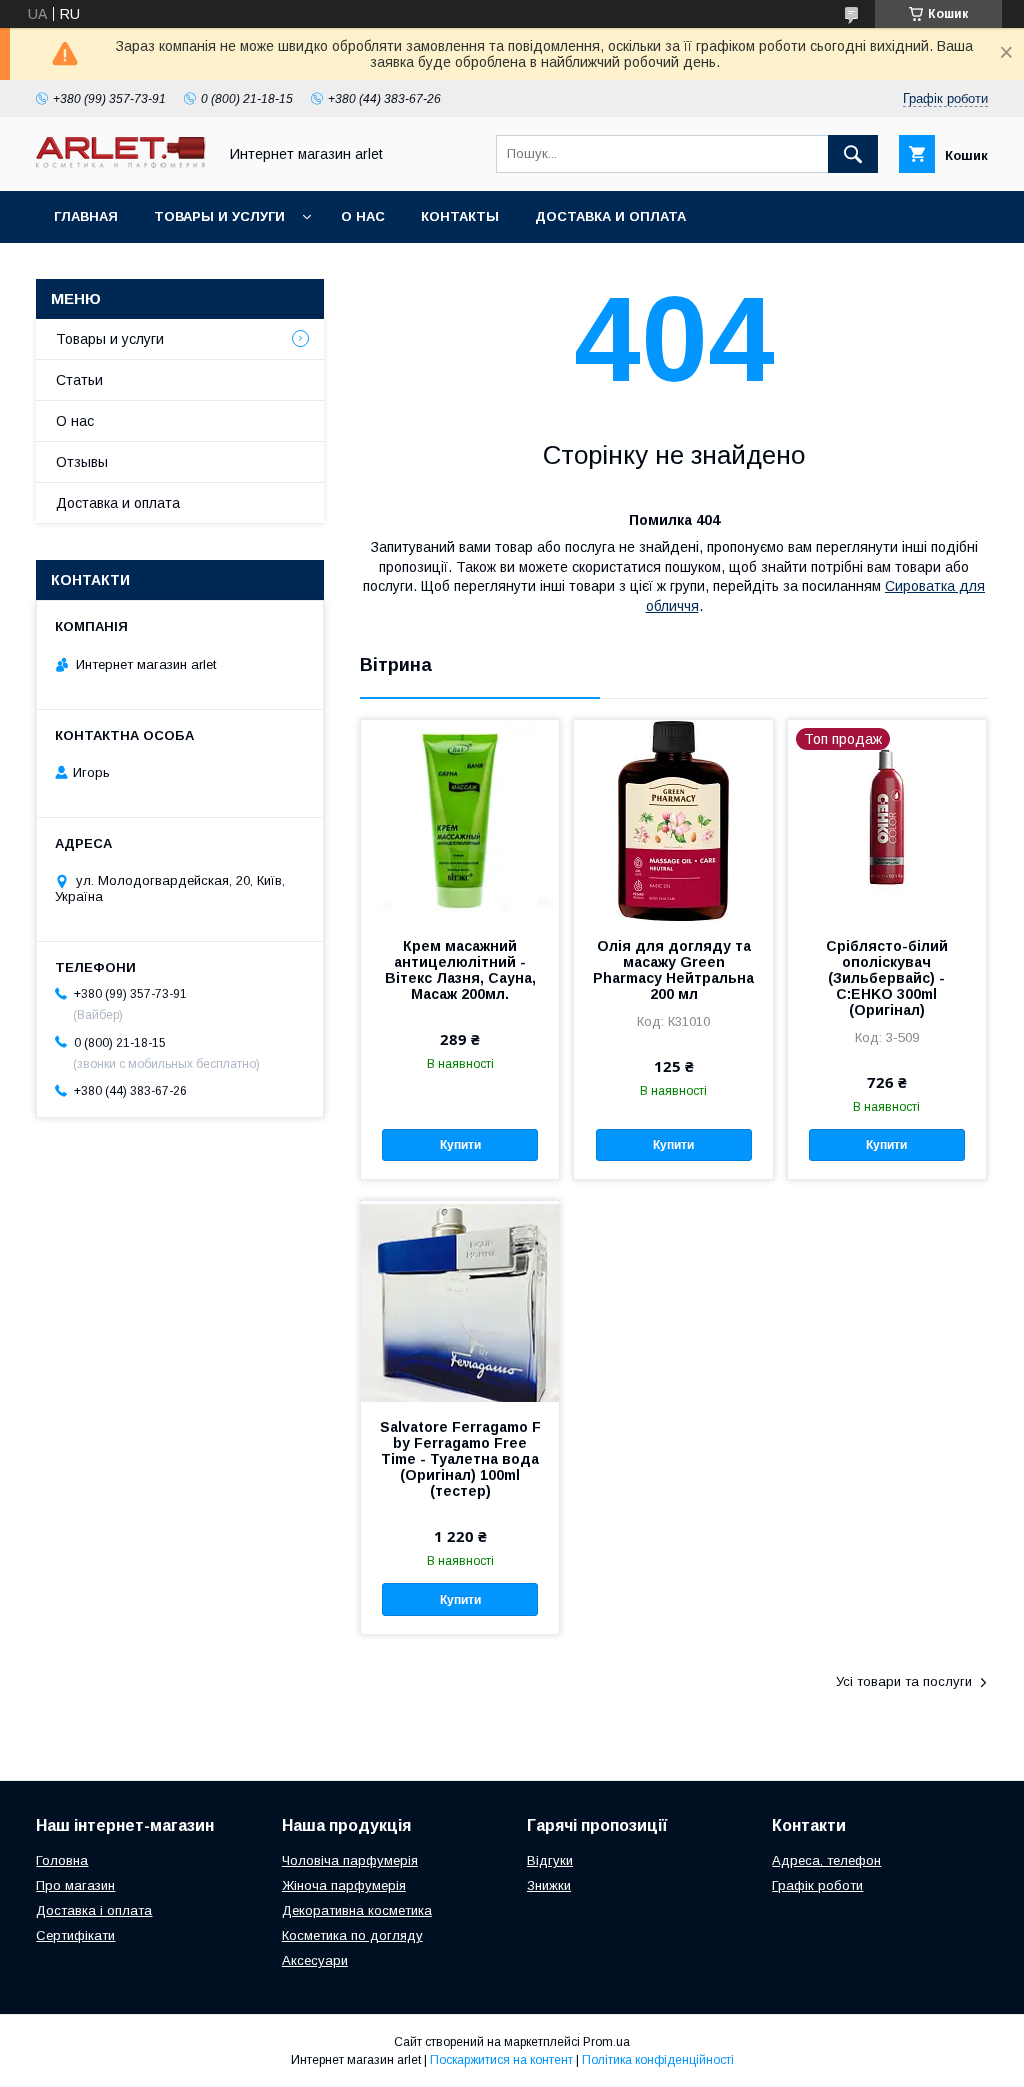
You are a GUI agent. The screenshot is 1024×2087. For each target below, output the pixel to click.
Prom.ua (606, 2042)
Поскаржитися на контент (501, 2060)
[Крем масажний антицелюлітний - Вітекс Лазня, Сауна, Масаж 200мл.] (460, 820)
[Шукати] (853, 154)
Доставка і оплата (94, 1910)
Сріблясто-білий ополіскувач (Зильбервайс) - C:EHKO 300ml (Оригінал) (887, 978)
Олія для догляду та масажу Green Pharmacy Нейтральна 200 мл (673, 970)
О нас (363, 216)
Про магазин (75, 1885)
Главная (86, 216)
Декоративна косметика (357, 1910)
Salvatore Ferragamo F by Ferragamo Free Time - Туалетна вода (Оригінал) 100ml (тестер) (460, 1459)
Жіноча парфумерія (344, 1885)
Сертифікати (75, 1935)
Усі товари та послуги (904, 1681)
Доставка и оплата (610, 216)
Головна (62, 1860)
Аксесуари (315, 1960)
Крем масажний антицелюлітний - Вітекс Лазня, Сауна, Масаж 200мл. (460, 970)
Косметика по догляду (352, 1935)
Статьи (79, 380)
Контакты (460, 216)
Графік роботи (817, 1885)
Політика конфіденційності (658, 2060)
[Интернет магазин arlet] (121, 163)
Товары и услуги (219, 216)
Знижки (549, 1885)
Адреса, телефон (826, 1860)
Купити (460, 1145)
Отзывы (82, 462)
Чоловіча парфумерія (350, 1860)
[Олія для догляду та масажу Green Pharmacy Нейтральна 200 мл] (673, 820)
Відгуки (550, 1860)
